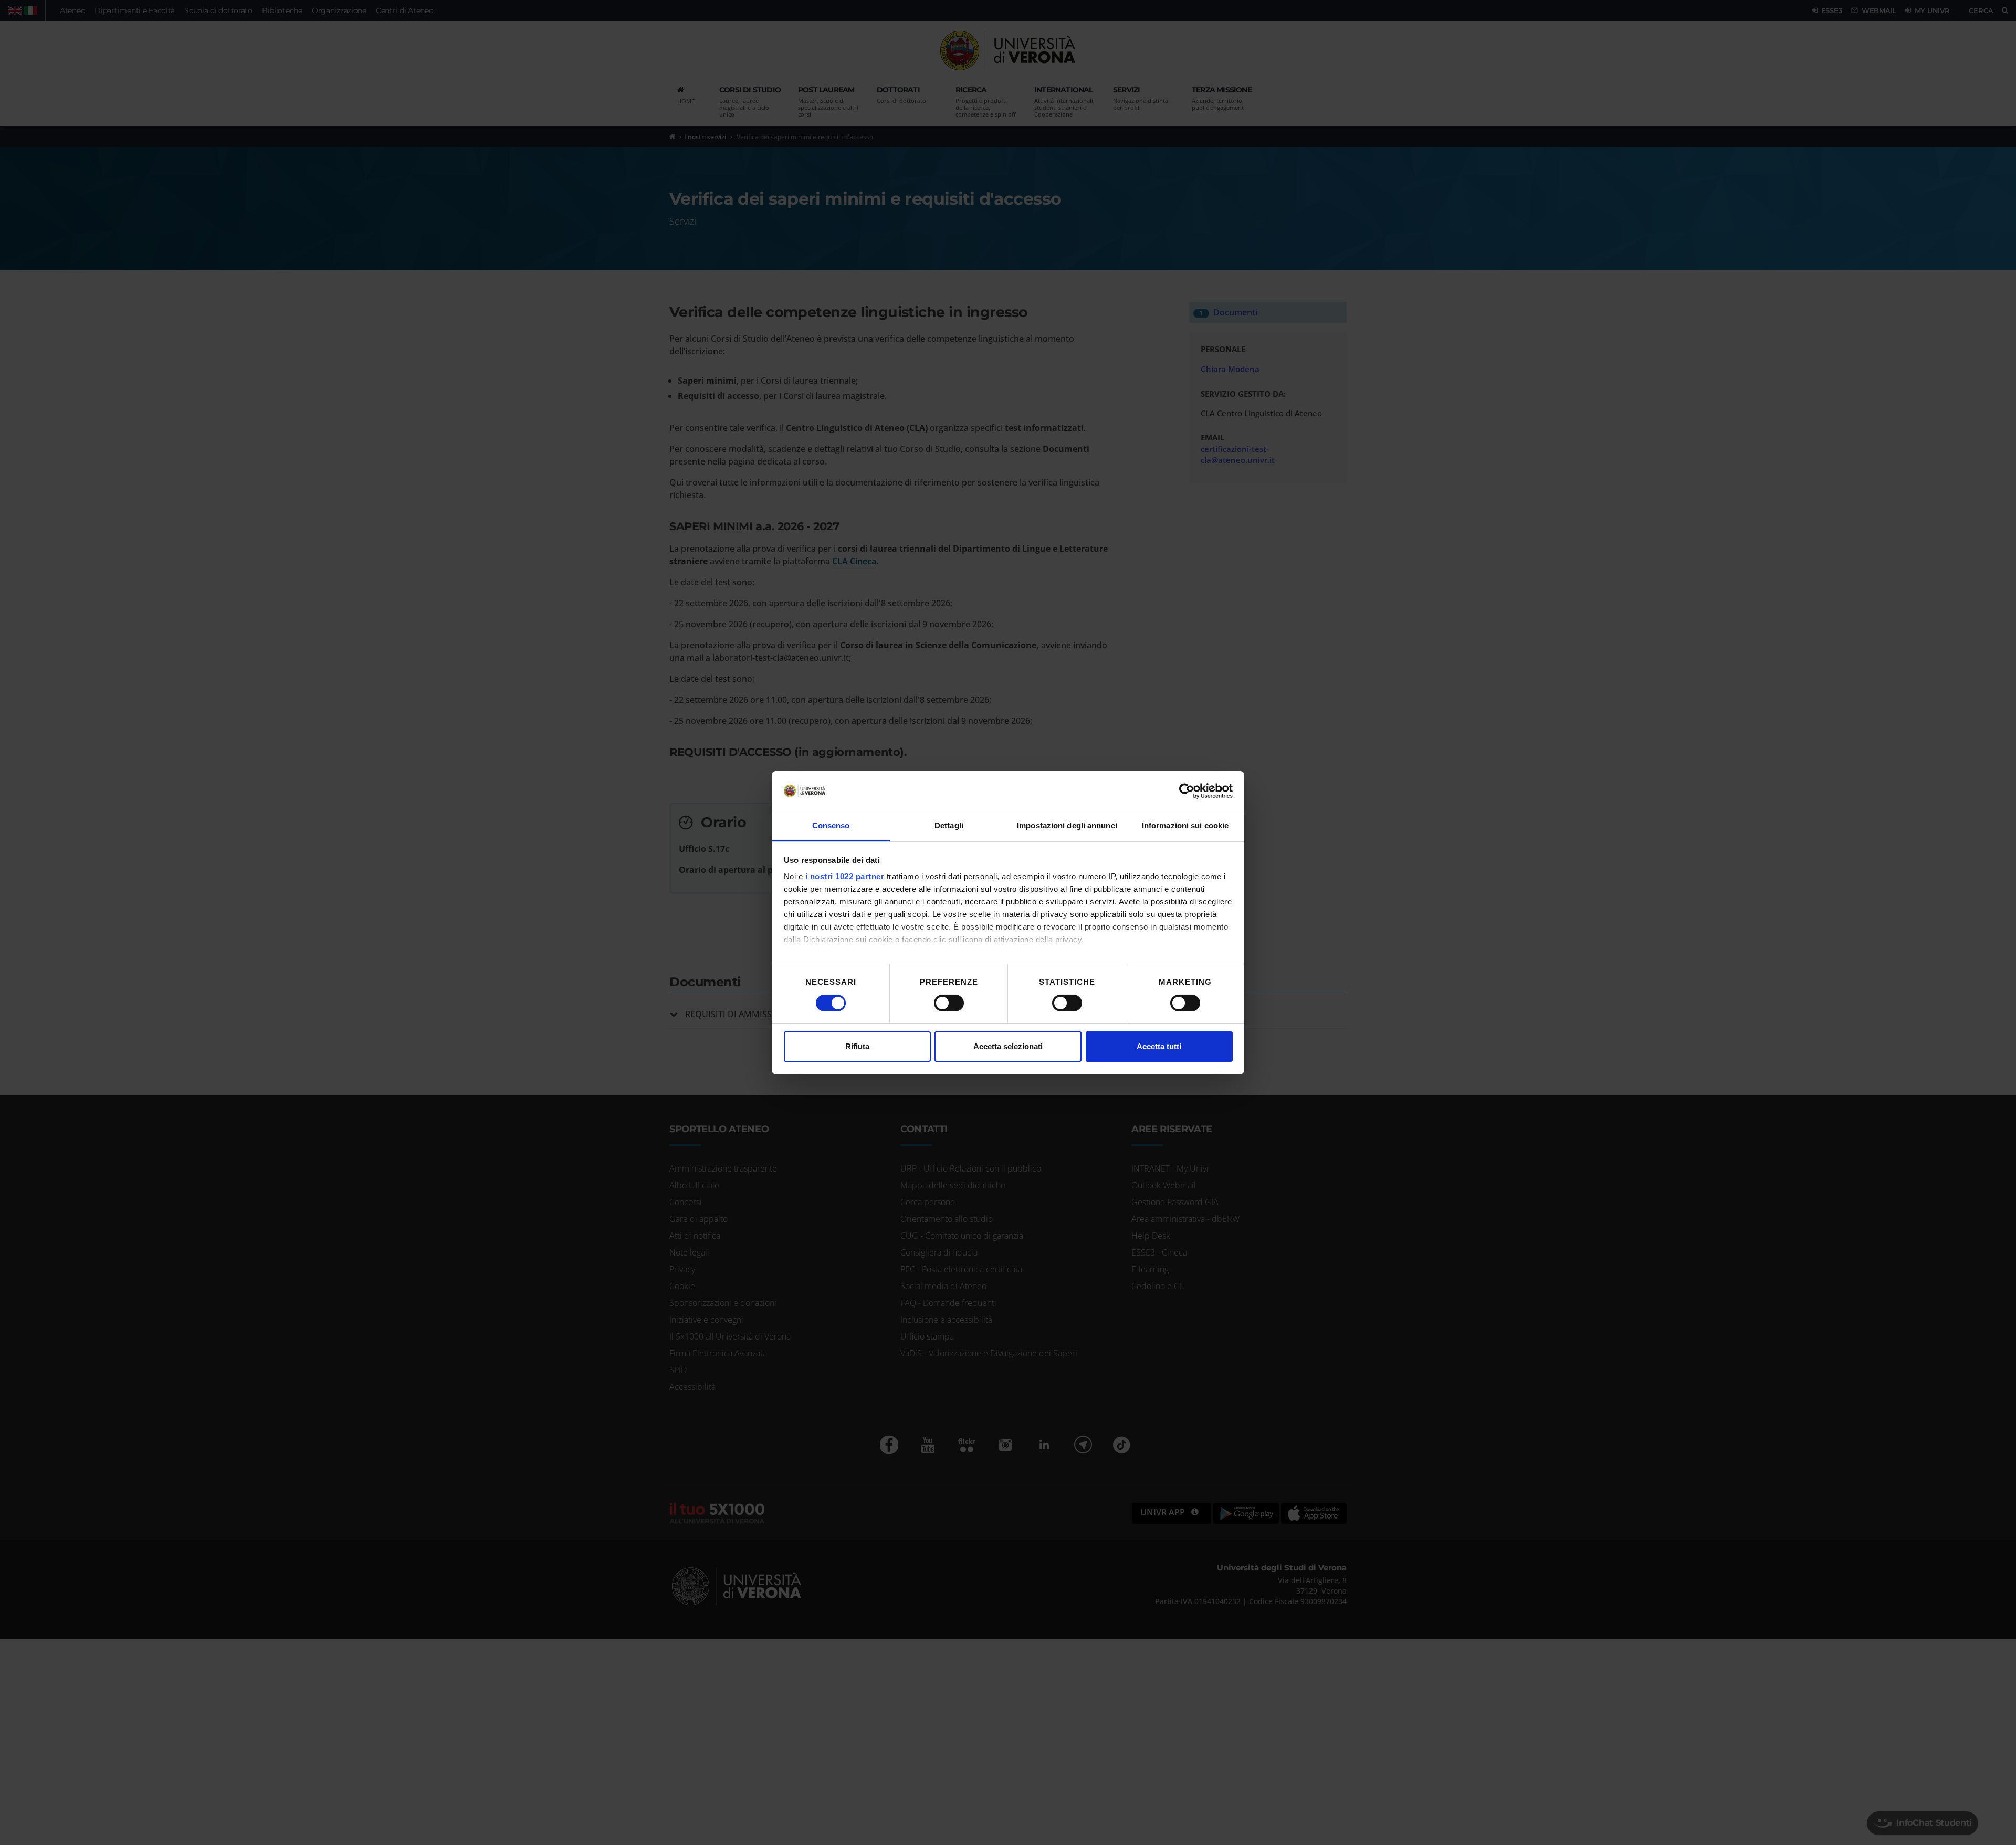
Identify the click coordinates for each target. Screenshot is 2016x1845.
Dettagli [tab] (949, 825)
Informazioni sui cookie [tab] (1185, 825)
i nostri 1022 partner (845, 876)
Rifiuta (857, 1046)
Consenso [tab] (831, 825)
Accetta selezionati (1008, 1046)
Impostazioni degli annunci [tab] (1067, 825)
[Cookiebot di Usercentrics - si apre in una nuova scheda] (1187, 791)
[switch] (949, 1003)
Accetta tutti (1159, 1046)
